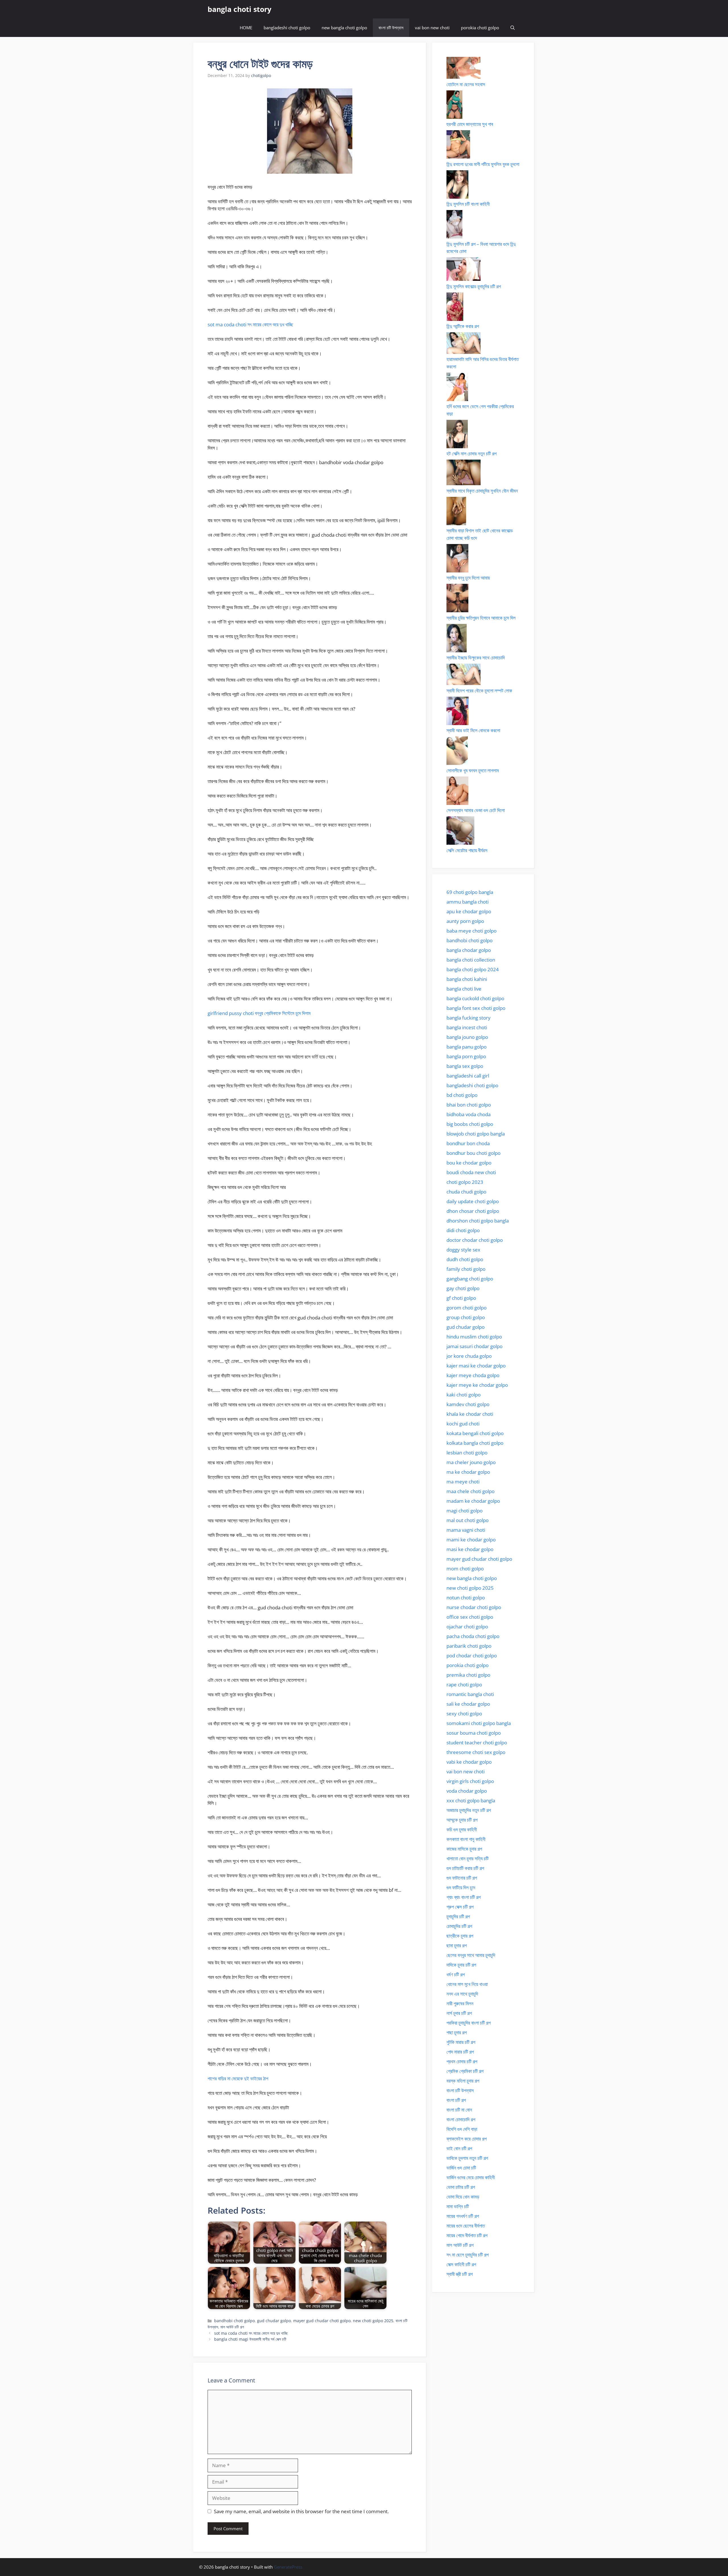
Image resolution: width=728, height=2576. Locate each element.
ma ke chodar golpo (468, 1472)
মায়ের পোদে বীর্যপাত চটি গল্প (467, 2235)
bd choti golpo (462, 1095)
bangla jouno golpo (467, 1037)
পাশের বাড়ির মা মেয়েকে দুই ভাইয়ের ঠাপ (238, 2078)
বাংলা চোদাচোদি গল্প (461, 2119)
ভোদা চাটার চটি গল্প (461, 2187)
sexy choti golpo (464, 1713)
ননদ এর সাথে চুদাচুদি (462, 1994)
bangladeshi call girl (468, 1076)
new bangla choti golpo (344, 28)
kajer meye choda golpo (473, 1375)
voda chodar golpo (467, 1791)
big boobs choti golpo (470, 1124)
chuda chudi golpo (466, 1192)
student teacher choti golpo (477, 1742)
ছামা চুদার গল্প (457, 1945)
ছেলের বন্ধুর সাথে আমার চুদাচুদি (471, 1955)
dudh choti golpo (465, 1259)
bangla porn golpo (466, 1056)
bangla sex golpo (465, 1066)
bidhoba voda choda (469, 1114)
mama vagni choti (466, 1530)
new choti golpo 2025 (373, 2321)
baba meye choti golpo (471, 931)
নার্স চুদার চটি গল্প (459, 2013)
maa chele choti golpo (470, 1491)
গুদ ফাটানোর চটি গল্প (462, 1878)
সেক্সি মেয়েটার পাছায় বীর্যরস (467, 850)
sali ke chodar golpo (468, 1704)
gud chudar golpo (274, 2321)
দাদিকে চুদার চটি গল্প (461, 1965)
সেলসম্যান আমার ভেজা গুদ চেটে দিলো (476, 810)
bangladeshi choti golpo (287, 28)
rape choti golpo (464, 1685)
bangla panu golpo (467, 1047)
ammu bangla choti (468, 902)
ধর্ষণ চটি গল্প (456, 1974)
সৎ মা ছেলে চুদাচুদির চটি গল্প (468, 2255)
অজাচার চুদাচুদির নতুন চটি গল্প (469, 1810)
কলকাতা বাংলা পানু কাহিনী (466, 1839)
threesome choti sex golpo (476, 1752)
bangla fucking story (469, 1018)
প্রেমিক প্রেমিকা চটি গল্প (465, 2071)
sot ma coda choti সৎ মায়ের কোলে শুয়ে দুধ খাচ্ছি (251, 2333)
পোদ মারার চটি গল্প (460, 2052)
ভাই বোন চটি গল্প (459, 2148)
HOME (246, 28)
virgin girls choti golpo (470, 1781)
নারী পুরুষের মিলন (460, 2003)
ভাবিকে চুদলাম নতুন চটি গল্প (467, 2158)
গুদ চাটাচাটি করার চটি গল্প (465, 1868)
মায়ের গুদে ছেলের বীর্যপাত (466, 2226)
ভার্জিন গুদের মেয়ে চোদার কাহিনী (471, 2177)
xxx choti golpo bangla (471, 1800)
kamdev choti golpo (468, 1404)
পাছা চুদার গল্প (457, 2032)
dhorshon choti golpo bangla (478, 1221)
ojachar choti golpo (467, 1627)
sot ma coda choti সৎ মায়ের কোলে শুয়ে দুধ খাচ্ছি (250, 324)
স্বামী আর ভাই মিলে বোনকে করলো (473, 730)
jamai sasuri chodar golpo (474, 1346)
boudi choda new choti (471, 1172)
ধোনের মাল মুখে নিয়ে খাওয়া (467, 1984)
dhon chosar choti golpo (473, 1211)
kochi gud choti (463, 1424)
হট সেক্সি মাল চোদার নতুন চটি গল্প (471, 453)
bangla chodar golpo (469, 950)
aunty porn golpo (465, 921)
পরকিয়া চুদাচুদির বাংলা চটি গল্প (469, 2023)
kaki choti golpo (464, 1395)
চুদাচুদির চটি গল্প (458, 1916)
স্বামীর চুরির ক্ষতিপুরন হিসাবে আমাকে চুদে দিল (481, 618)
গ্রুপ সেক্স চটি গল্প (460, 1907)
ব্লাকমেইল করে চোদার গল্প (467, 2139)
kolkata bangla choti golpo (475, 1443)
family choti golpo (466, 1269)
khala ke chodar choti (470, 1414)
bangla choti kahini (467, 979)
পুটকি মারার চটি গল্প (461, 2042)
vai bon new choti (432, 28)
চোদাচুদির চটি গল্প (459, 1926)
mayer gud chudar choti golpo (322, 2321)
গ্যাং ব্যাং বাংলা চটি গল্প (464, 1897)
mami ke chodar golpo (471, 1540)
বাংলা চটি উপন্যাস (391, 28)
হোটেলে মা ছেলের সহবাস (466, 84)
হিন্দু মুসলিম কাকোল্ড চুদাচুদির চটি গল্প (474, 286)
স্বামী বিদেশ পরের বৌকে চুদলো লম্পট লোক (479, 691)
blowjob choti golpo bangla (476, 1134)
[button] (513, 28)
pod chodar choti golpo (472, 1656)
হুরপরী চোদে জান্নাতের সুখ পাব (470, 124)
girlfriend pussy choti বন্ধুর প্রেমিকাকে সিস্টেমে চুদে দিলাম (259, 1013)
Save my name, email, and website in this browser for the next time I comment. (301, 2511)
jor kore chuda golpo (469, 1356)
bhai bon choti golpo (469, 1105)
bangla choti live (464, 989)
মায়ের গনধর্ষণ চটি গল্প (463, 2216)
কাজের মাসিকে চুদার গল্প (464, 1849)
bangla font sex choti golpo (476, 1008)
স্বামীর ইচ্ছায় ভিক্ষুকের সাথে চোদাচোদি (476, 658)
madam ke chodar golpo (473, 1501)
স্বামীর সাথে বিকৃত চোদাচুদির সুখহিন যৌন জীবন (482, 491)
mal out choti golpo (468, 1520)
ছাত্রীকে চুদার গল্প (460, 1936)
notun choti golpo (466, 1598)
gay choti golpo (463, 1288)
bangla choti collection (471, 960)
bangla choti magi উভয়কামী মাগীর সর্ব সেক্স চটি (250, 2339)
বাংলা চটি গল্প (456, 2100)
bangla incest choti (467, 1027)
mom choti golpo (465, 1569)
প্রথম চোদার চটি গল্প (462, 2061)
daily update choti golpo (473, 1201)
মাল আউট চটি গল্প (232, 2327)
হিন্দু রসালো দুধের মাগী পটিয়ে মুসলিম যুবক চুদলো (483, 164)
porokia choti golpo (480, 28)
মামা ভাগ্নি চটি (458, 2206)
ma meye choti (463, 1482)
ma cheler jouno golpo (471, 1462)
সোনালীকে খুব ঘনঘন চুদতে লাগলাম (473, 770)
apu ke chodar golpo (469, 911)
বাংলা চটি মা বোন (459, 2110)
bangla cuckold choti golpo (475, 998)
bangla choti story (239, 9)
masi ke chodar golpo (470, 1549)
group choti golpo (466, 1317)
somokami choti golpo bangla (479, 1723)
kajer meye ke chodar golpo (477, 1385)
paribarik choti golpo (469, 1646)
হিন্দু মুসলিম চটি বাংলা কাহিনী (468, 204)
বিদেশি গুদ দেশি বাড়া (462, 2129)
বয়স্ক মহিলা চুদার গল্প (463, 2081)
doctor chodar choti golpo (475, 1240)
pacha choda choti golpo (473, 1636)
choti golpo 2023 (465, 1182)
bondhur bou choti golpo (473, 1153)
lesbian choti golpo (467, 1453)
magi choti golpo (465, 1511)
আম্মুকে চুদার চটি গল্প (462, 1820)
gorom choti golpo (467, 1308)
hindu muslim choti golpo (474, 1337)
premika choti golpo (468, 1675)
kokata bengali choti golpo (475, 1433)
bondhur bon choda (468, 1143)
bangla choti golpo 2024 (473, 969)
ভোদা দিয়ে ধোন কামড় (463, 2197)
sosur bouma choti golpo (474, 1733)
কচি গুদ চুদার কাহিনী (462, 1829)
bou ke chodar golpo (469, 1163)
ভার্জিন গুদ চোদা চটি (461, 2168)
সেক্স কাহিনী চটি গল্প (461, 2264)
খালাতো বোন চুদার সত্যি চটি (468, 1858)
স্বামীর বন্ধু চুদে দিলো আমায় (468, 578)
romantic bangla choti (470, 1694)
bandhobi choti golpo (234, 2321)
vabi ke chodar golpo (469, 1762)
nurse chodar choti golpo (474, 1607)
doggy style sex (463, 1250)
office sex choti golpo (470, 1617)
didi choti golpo (463, 1230)
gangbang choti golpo (470, 1279)
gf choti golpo (461, 1298)
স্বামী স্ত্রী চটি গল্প (460, 2274)
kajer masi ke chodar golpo (476, 1366)
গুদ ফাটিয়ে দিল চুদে (461, 1887)
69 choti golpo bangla (470, 892)
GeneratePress (288, 2567)
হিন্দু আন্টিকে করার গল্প (463, 326)
